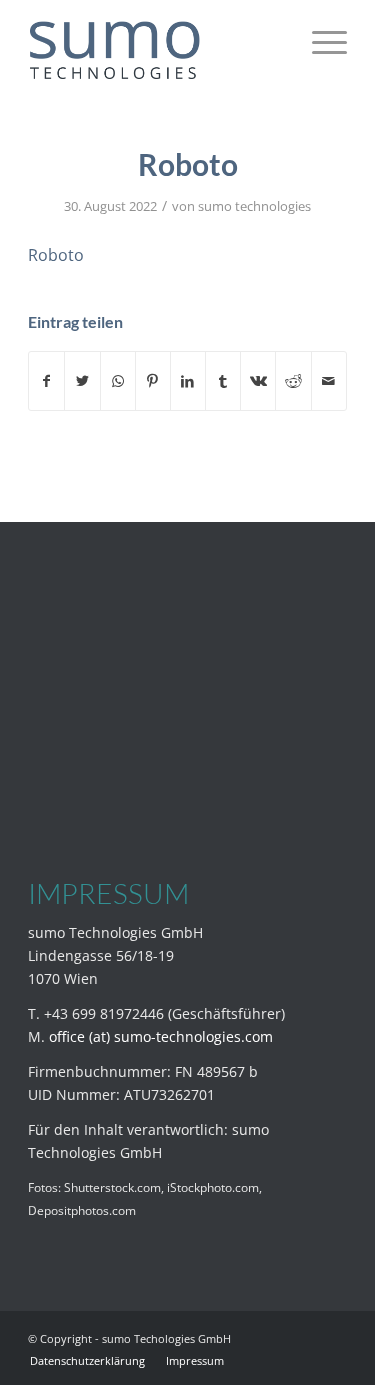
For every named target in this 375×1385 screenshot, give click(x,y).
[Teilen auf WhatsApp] (118, 381)
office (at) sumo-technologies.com (161, 1036)
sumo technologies (254, 206)
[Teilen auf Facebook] (46, 381)
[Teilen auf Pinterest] (153, 381)
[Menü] (319, 40)
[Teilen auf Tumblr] (223, 381)
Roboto (56, 255)
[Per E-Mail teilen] (329, 381)
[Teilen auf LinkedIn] (188, 381)
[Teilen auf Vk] (258, 381)
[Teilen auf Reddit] (293, 381)
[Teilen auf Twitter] (82, 381)
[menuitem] (87, 1361)
